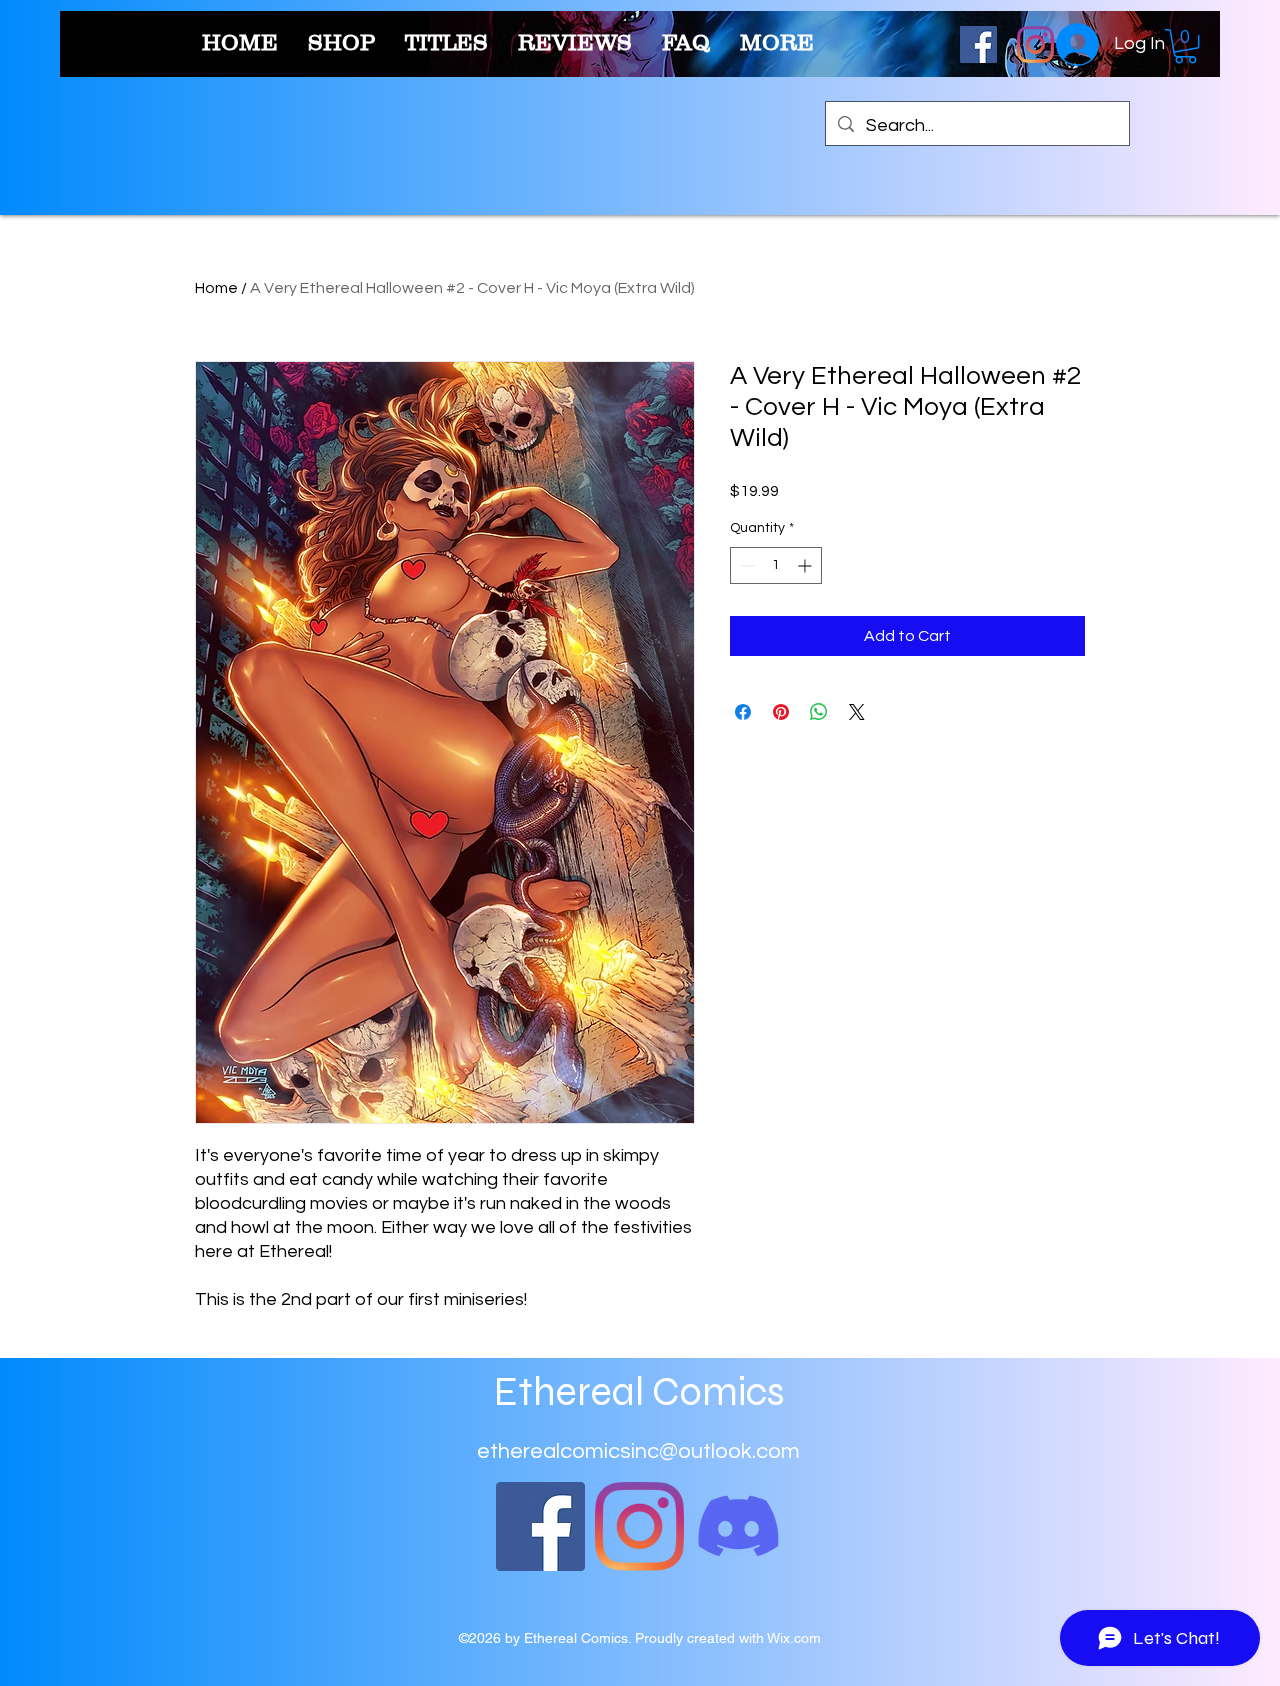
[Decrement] (745, 565)
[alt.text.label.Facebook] (978, 44)
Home (216, 288)
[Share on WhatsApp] (819, 712)
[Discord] (738, 1526)
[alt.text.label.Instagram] (1035, 44)
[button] (1185, 46)
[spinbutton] (776, 565)
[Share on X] (857, 712)
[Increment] (806, 565)
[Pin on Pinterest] (781, 712)
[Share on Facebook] (743, 712)
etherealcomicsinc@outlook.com (638, 1451)
